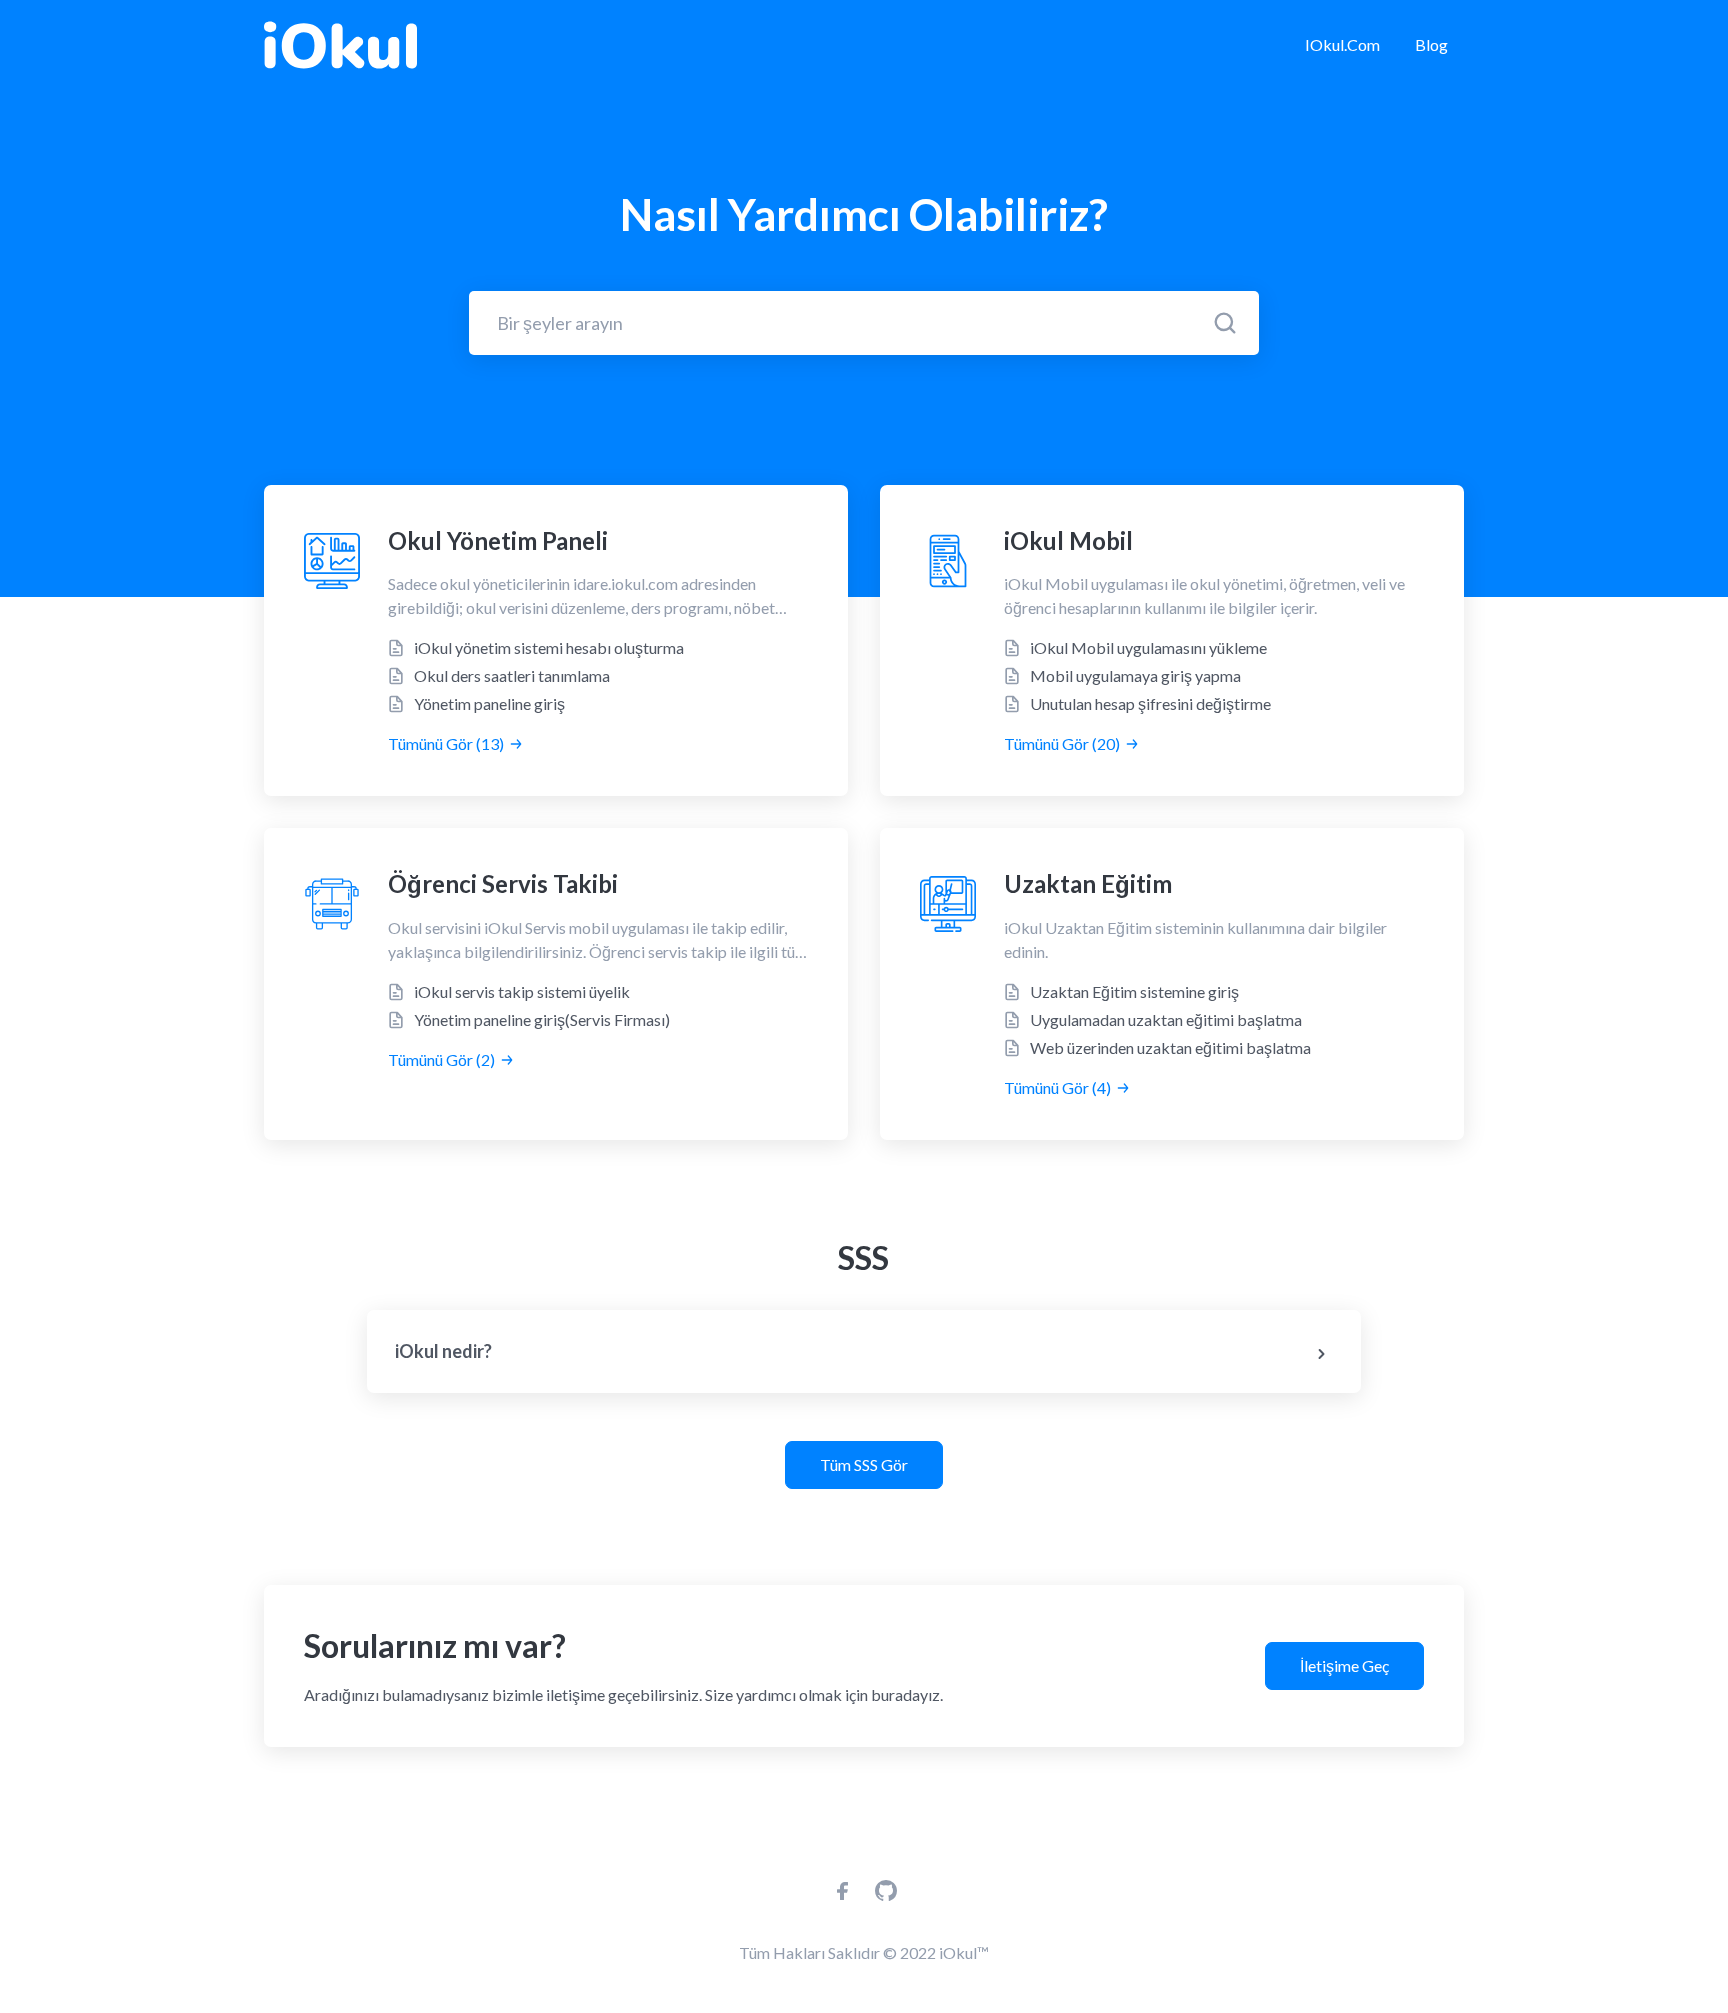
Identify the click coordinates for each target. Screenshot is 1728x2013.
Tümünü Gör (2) (441, 1059)
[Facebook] (843, 1896)
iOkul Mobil (1068, 540)
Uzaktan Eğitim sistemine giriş (1134, 991)
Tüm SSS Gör (864, 1464)
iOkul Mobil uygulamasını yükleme (1148, 647)
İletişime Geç (1344, 1665)
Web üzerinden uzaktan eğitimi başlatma (1170, 1047)
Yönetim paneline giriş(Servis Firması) (542, 1019)
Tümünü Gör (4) (1057, 1087)
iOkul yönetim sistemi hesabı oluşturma (549, 647)
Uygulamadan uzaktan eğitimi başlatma (1166, 1019)
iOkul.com (1342, 44)
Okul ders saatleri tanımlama (512, 675)
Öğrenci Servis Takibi (503, 883)
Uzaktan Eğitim (1088, 883)
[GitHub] (886, 1896)
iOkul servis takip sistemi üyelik (522, 991)
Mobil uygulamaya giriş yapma (1135, 675)
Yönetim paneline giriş (489, 703)
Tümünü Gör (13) (446, 743)
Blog (1431, 44)
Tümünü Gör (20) (1062, 743)
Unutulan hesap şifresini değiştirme (1150, 703)
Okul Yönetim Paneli (498, 540)
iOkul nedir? (443, 1351)
